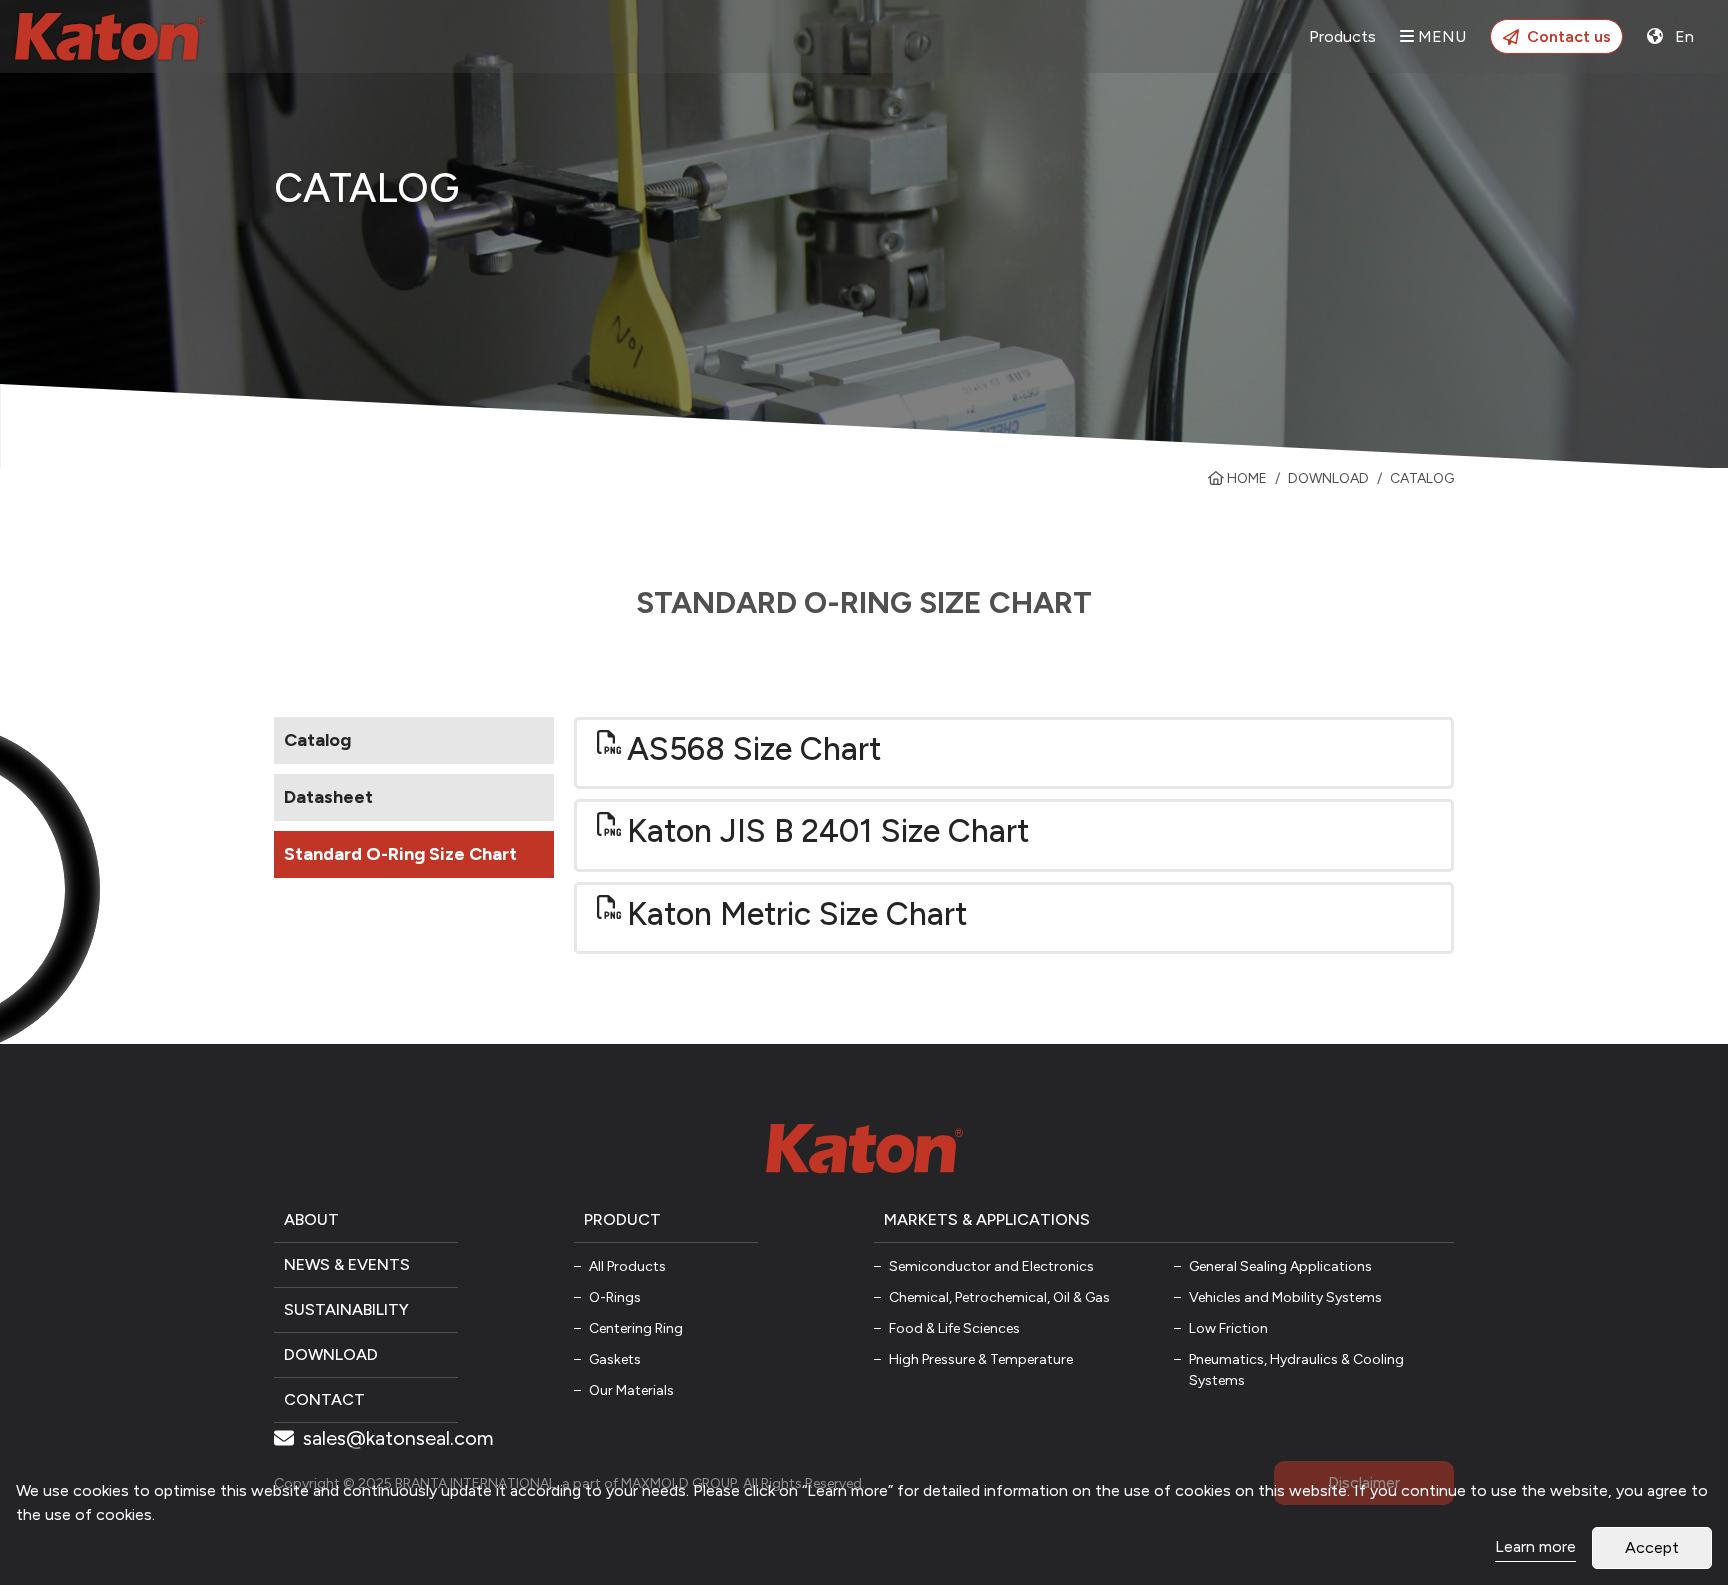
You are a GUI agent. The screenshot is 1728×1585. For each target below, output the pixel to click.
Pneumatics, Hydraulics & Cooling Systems (1296, 1370)
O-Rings (615, 1297)
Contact (324, 1399)
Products (1342, 36)
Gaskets (615, 1359)
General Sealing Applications (1280, 1266)
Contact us (1569, 36)
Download (331, 1354)
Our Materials (631, 1390)
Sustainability (346, 1309)
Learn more (1535, 1546)
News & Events (347, 1264)
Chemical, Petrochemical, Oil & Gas (999, 1297)
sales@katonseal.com (396, 1438)
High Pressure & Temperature (981, 1359)
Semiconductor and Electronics (991, 1266)
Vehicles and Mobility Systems (1285, 1297)
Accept (1652, 1547)
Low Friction (1228, 1328)
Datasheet (328, 797)
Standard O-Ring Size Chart (400, 854)
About (311, 1219)
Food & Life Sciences (954, 1328)
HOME (1245, 478)
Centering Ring (636, 1328)
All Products (627, 1266)
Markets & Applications (987, 1219)
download (1328, 478)
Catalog (317, 740)
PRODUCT (622, 1219)
